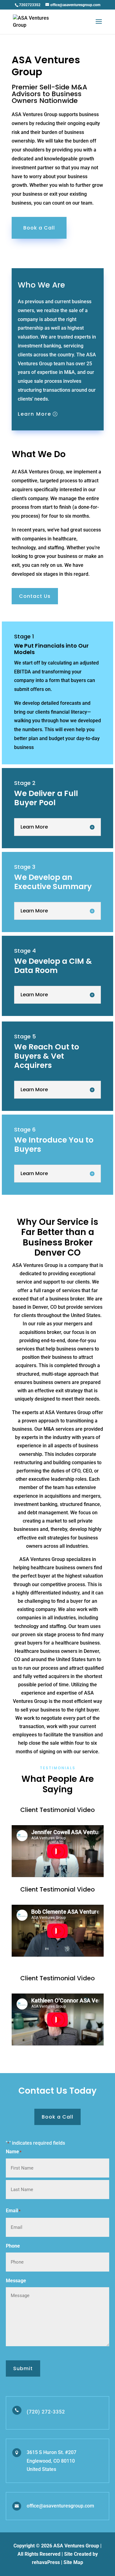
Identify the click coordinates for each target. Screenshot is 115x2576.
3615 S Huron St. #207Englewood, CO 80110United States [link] (52, 2461)
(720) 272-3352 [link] (46, 2412)
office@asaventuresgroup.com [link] (60, 2506)
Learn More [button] (34, 414)
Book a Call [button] (39, 228)
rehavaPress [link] (46, 2562)
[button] (99, 25)
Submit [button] (23, 2368)
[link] (30, 5)
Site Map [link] (73, 2562)
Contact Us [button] (35, 596)
